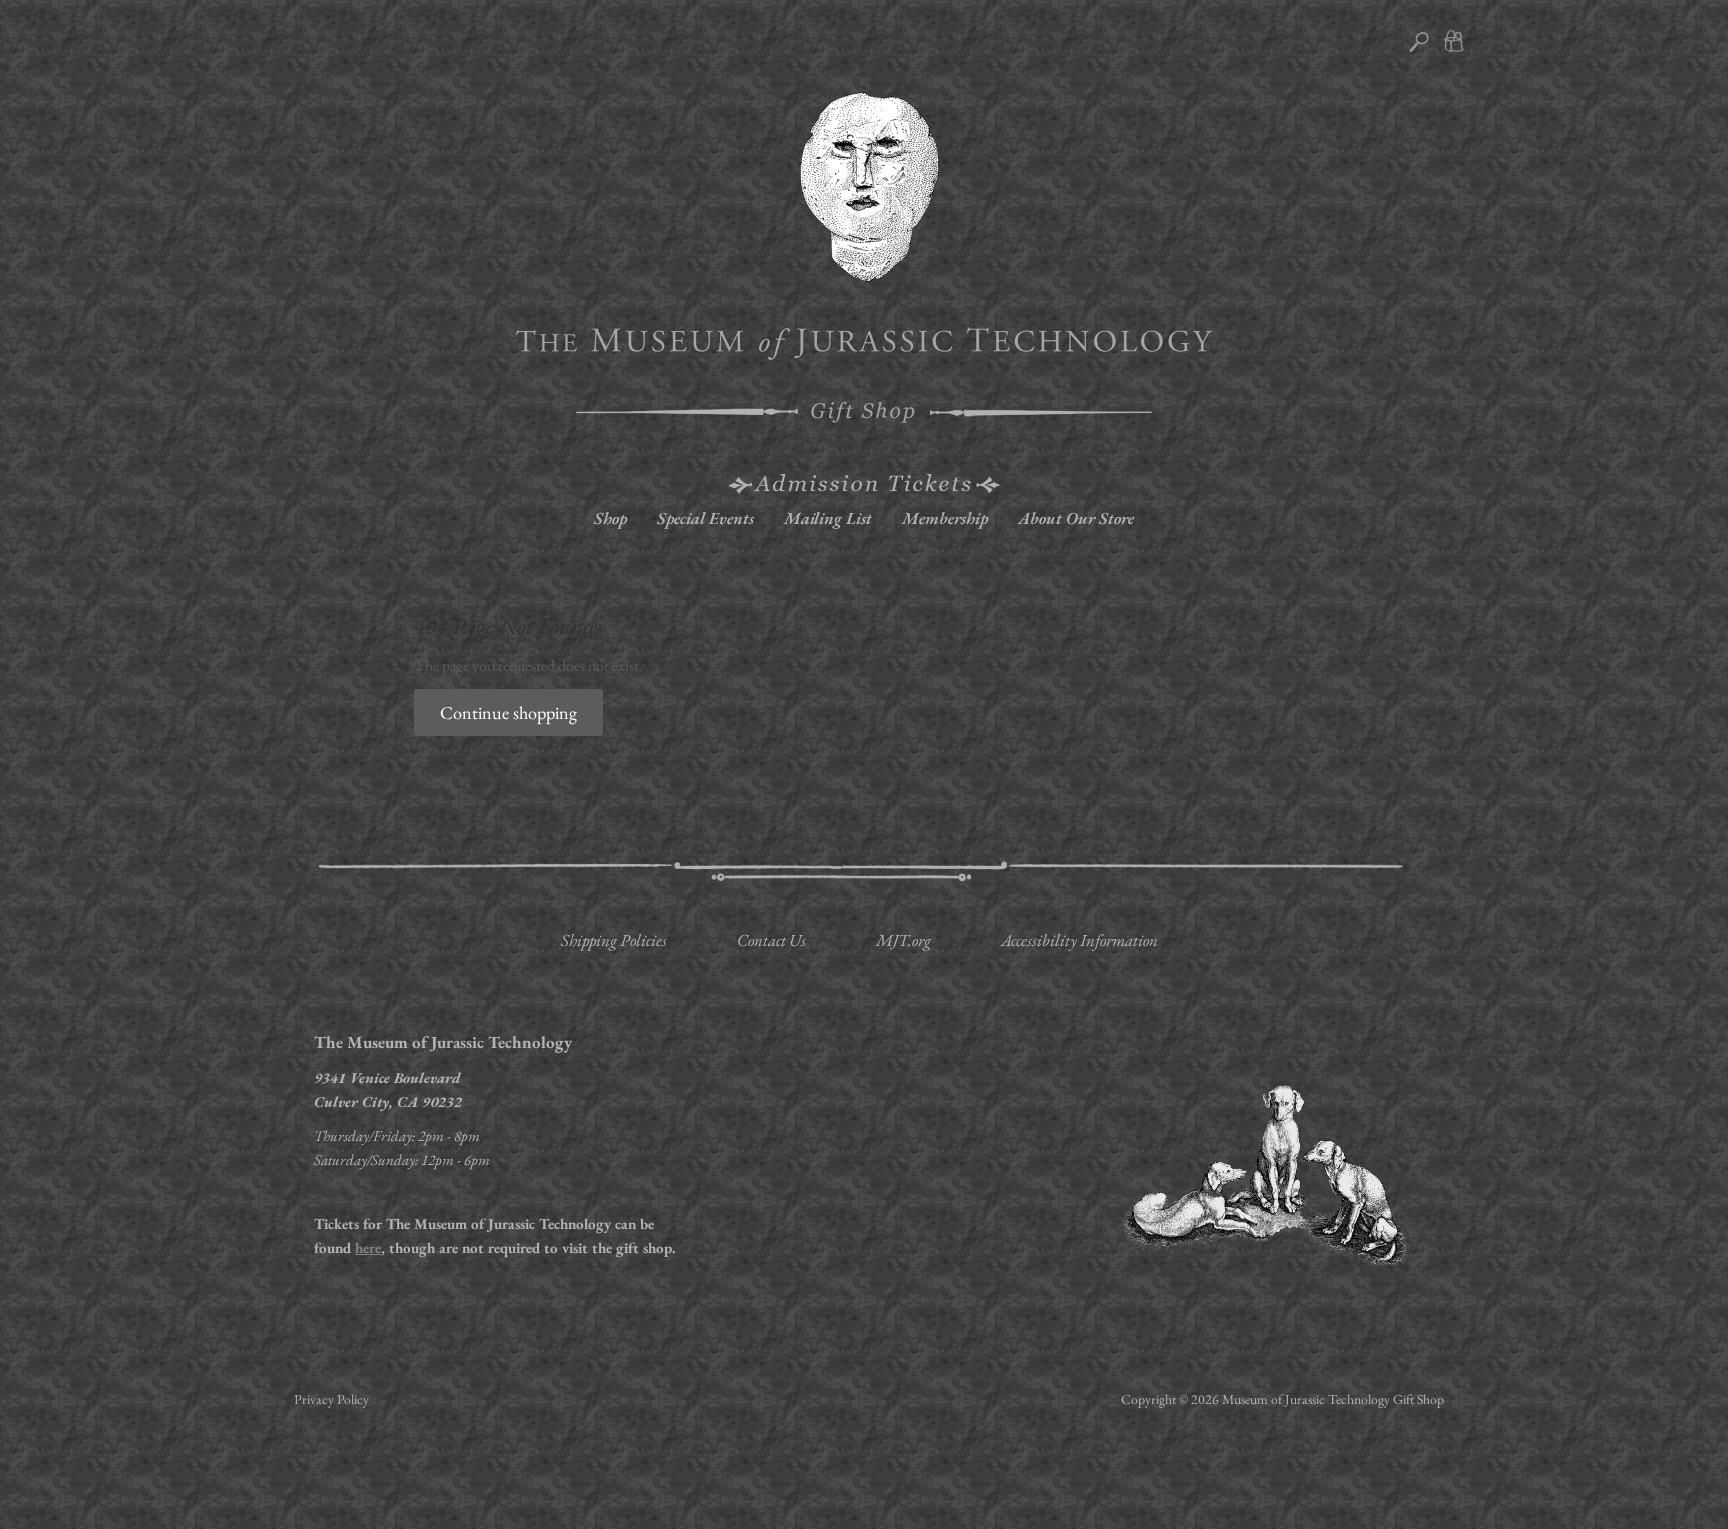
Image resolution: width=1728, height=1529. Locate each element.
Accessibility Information (1079, 940)
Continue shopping (508, 712)
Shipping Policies (614, 940)
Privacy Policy (331, 1399)
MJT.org (903, 940)
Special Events (705, 518)
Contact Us (771, 940)
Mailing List (828, 518)
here (368, 1247)
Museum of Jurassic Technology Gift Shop (1333, 1399)
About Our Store (1076, 518)
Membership (945, 518)
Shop (610, 518)
